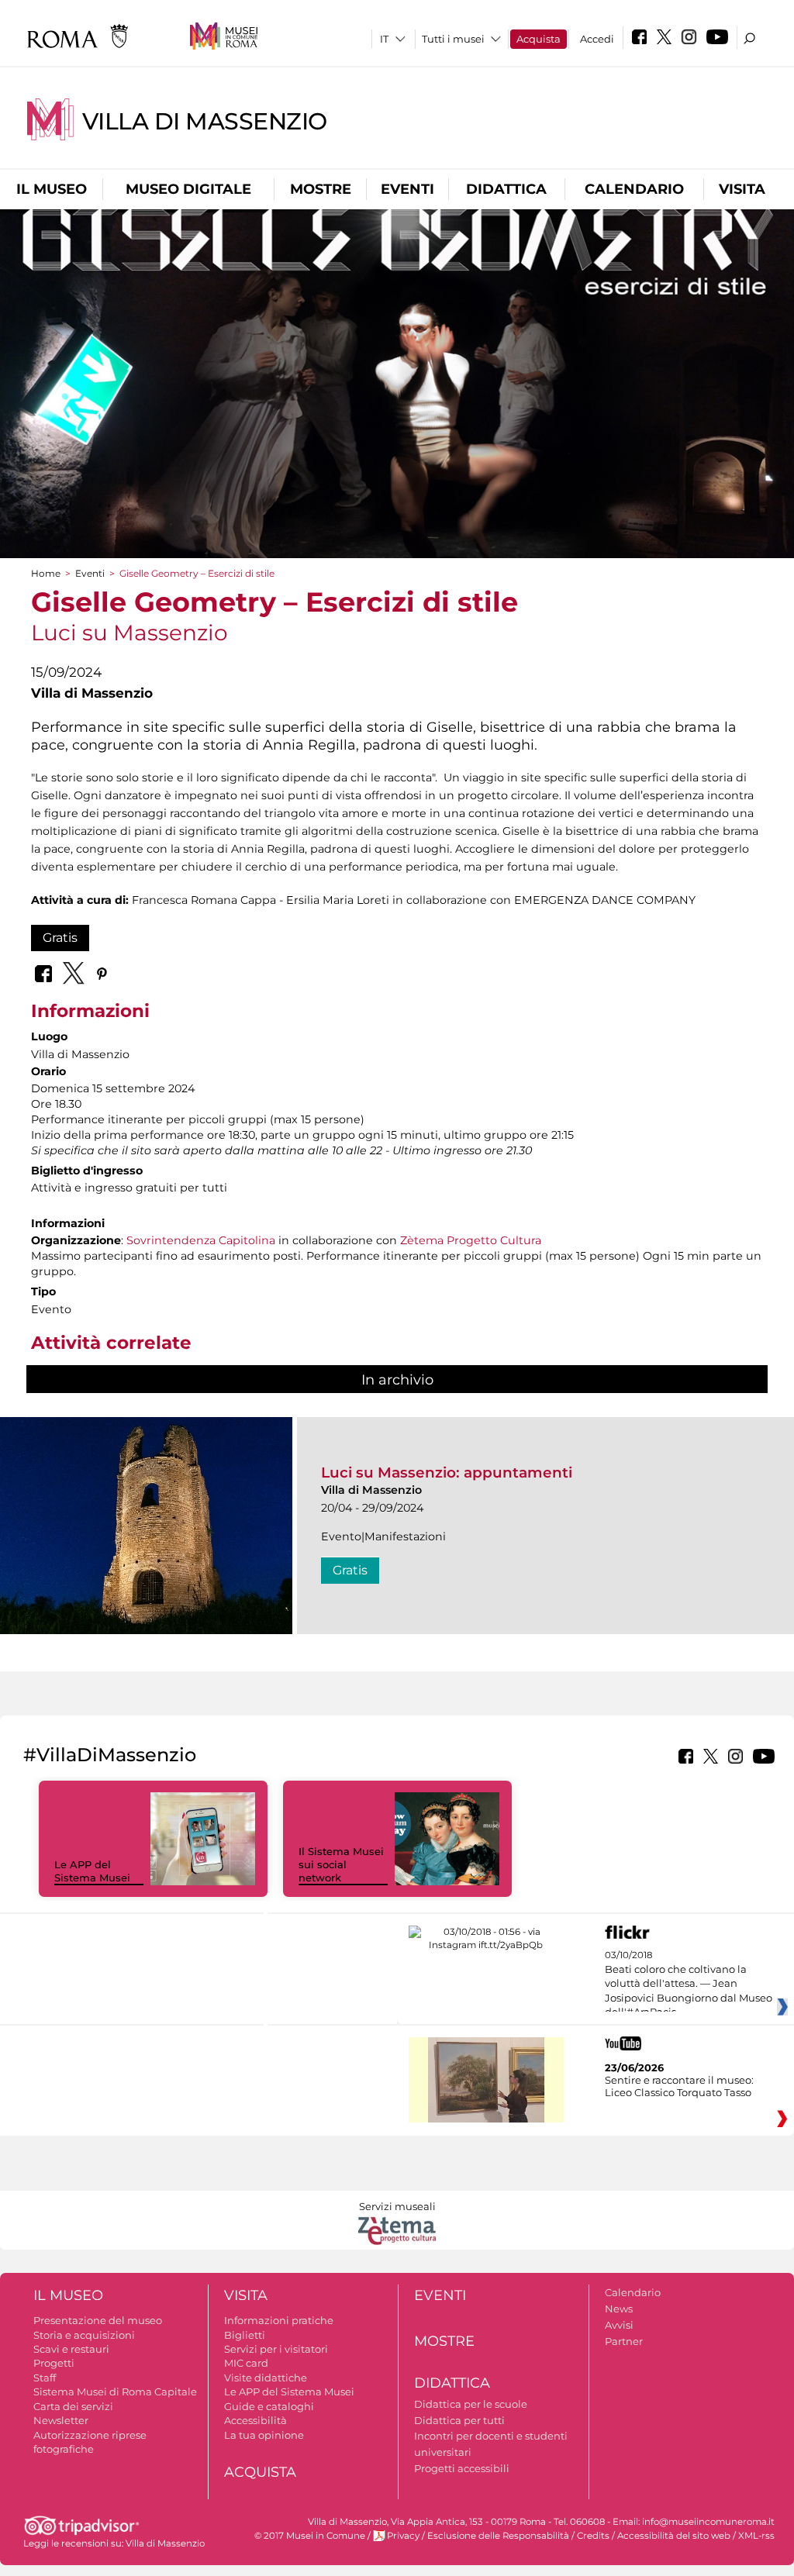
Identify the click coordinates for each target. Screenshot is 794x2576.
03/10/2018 (689, 1984)
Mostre (321, 189)
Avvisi (619, 2325)
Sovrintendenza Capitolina (201, 1240)
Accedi (597, 39)
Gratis (60, 938)
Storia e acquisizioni (84, 2335)
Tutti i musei (453, 39)
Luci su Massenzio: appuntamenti (447, 1472)
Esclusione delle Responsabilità (498, 2536)
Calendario (634, 189)
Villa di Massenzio (205, 121)
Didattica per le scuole (471, 2404)
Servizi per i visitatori (276, 2349)
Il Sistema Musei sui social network (341, 1864)
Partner (624, 2341)
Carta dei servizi (73, 2406)
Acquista (539, 39)
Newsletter (61, 2420)
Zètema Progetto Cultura (471, 1240)
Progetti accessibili (462, 2468)
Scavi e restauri (71, 2349)
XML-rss (756, 2536)
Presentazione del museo (98, 2320)
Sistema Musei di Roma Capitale (115, 2392)
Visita (742, 189)
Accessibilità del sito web (674, 2536)
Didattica (506, 189)
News (619, 2309)
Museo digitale (188, 189)
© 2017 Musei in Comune (310, 2536)
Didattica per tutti (459, 2420)
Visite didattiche (266, 2378)
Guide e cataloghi (269, 2406)
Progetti (54, 2363)
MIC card (246, 2363)
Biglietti (245, 2335)
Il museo (52, 189)
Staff (45, 2378)
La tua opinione (264, 2435)
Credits (593, 2536)
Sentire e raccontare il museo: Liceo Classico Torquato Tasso (679, 2086)
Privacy (403, 2536)
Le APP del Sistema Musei (92, 1871)
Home (46, 573)
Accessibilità (255, 2420)
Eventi (407, 189)
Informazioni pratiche (279, 2320)
